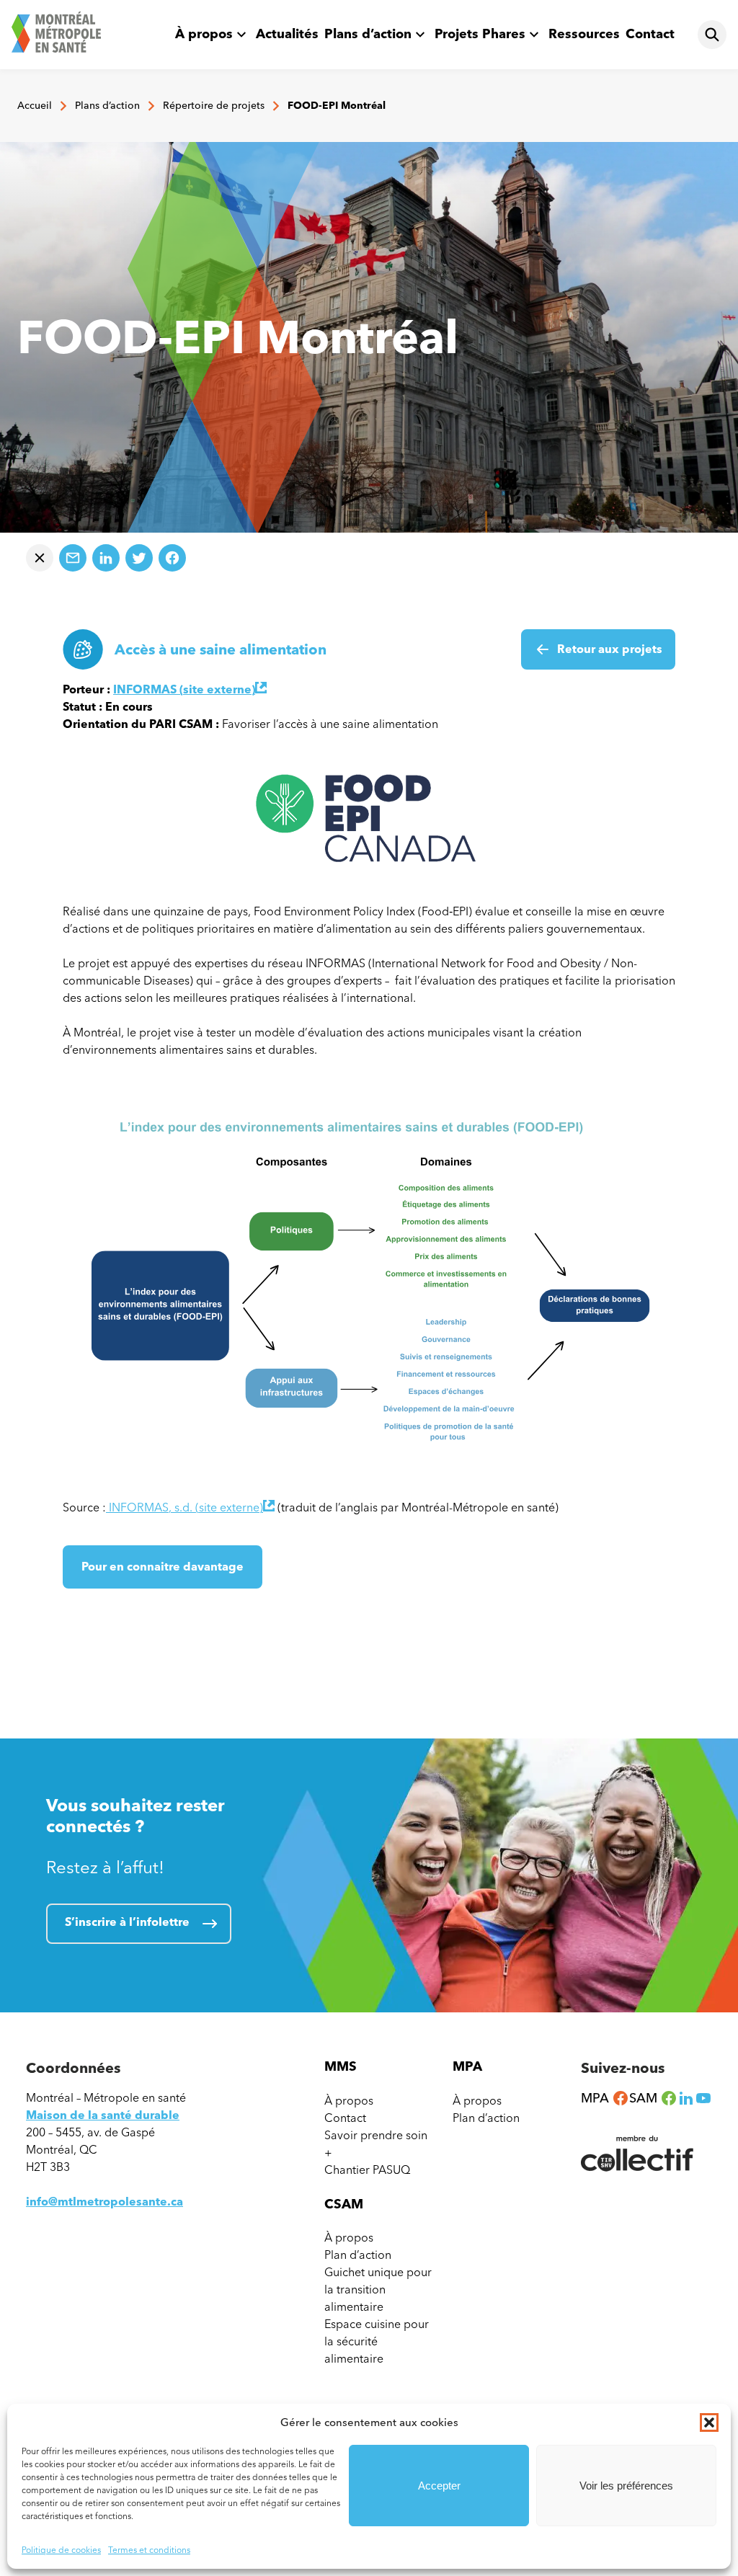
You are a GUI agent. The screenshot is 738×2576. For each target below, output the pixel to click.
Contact (650, 34)
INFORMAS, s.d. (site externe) (190, 1507)
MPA (605, 2098)
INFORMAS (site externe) (190, 689)
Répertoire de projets (214, 106)
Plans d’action (368, 34)
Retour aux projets (610, 649)
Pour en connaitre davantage (163, 1574)
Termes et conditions (149, 2550)
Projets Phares (480, 34)
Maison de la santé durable (103, 2115)
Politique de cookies (61, 2550)
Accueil (35, 106)
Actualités (287, 34)
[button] (709, 2422)
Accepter (439, 2486)
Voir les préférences (626, 2486)
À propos (204, 34)
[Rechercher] (712, 35)
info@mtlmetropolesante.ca (105, 2202)
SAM (653, 2098)
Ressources (584, 34)
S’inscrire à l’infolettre (127, 1922)
